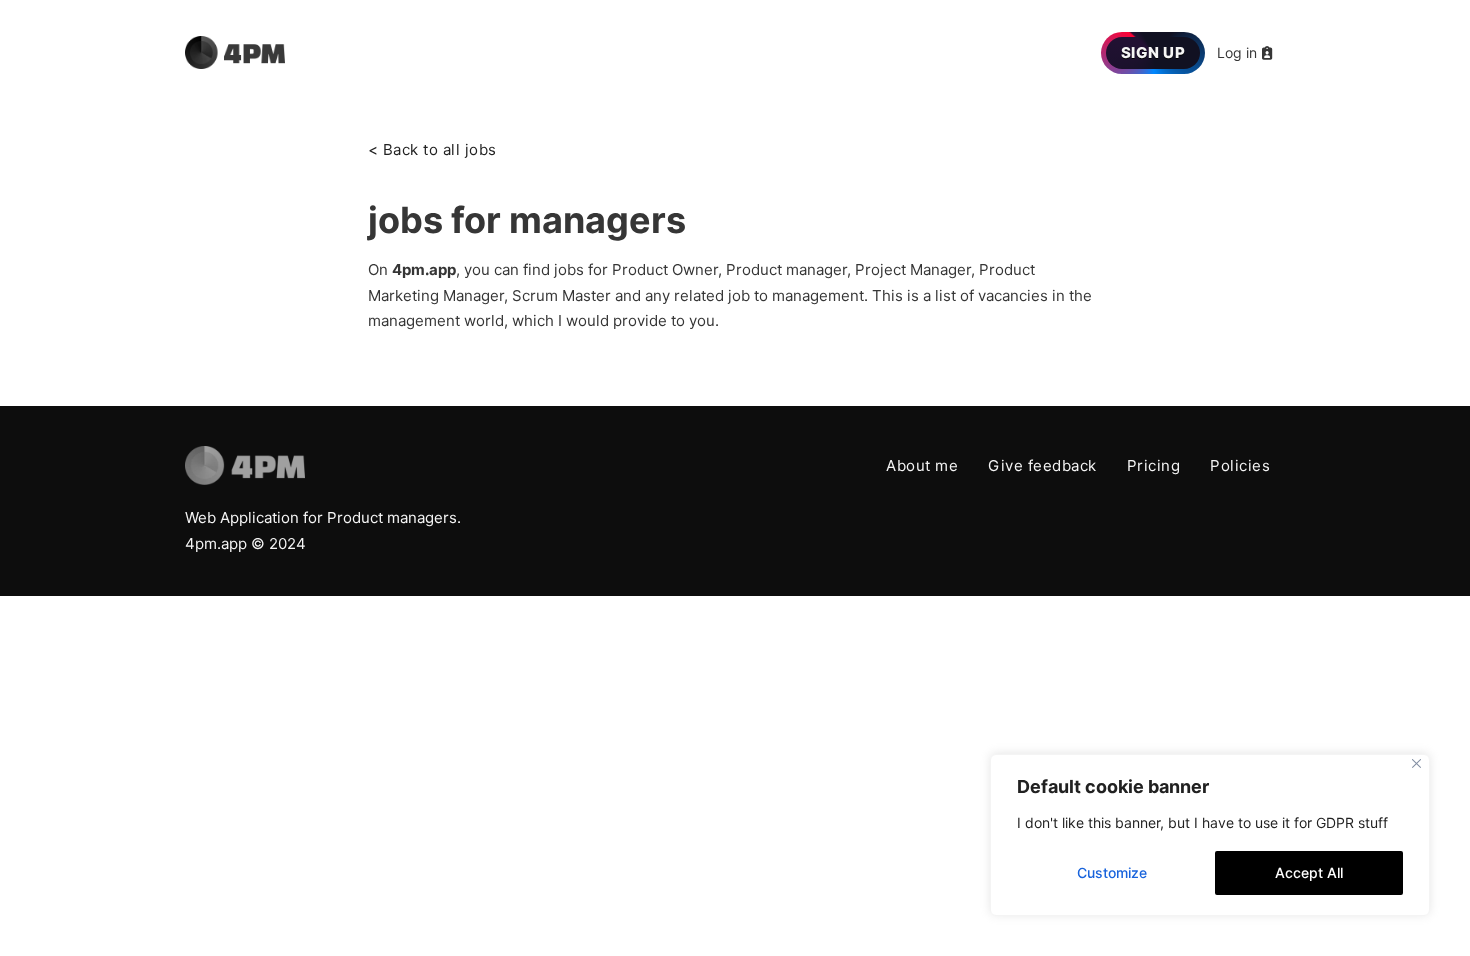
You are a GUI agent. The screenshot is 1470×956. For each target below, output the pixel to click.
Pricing (1154, 465)
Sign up (1153, 52)
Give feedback (1042, 465)
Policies (1240, 465)
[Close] (1416, 763)
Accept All (1309, 872)
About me (922, 465)
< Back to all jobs (432, 149)
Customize (1112, 872)
